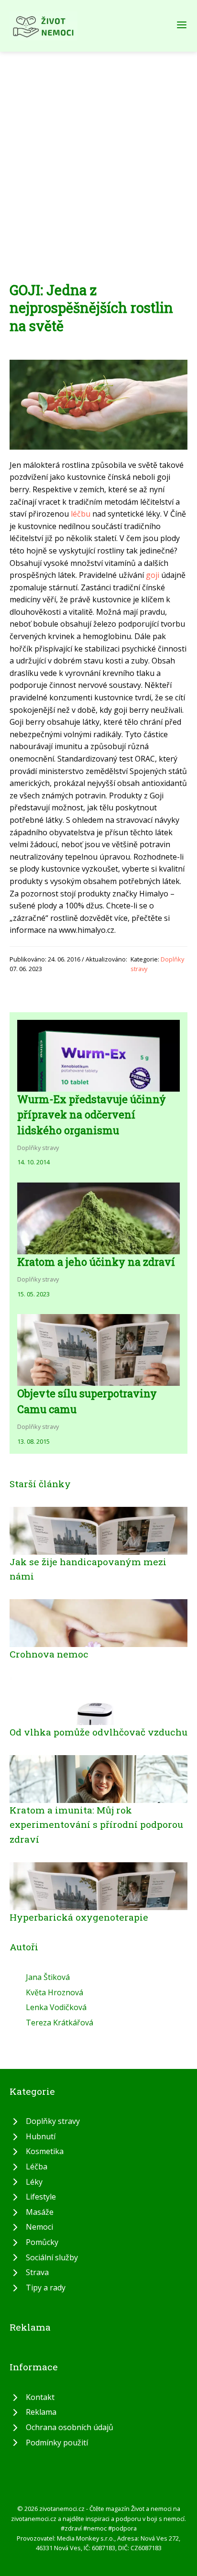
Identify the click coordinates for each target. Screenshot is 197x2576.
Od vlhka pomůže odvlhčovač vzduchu (98, 1732)
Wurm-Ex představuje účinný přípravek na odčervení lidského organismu (92, 1115)
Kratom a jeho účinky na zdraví (96, 1262)
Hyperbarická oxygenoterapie (79, 1917)
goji (153, 575)
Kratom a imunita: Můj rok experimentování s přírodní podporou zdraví (96, 1824)
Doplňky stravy (38, 1148)
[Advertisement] (98, 155)
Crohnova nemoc (49, 1654)
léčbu (81, 514)
